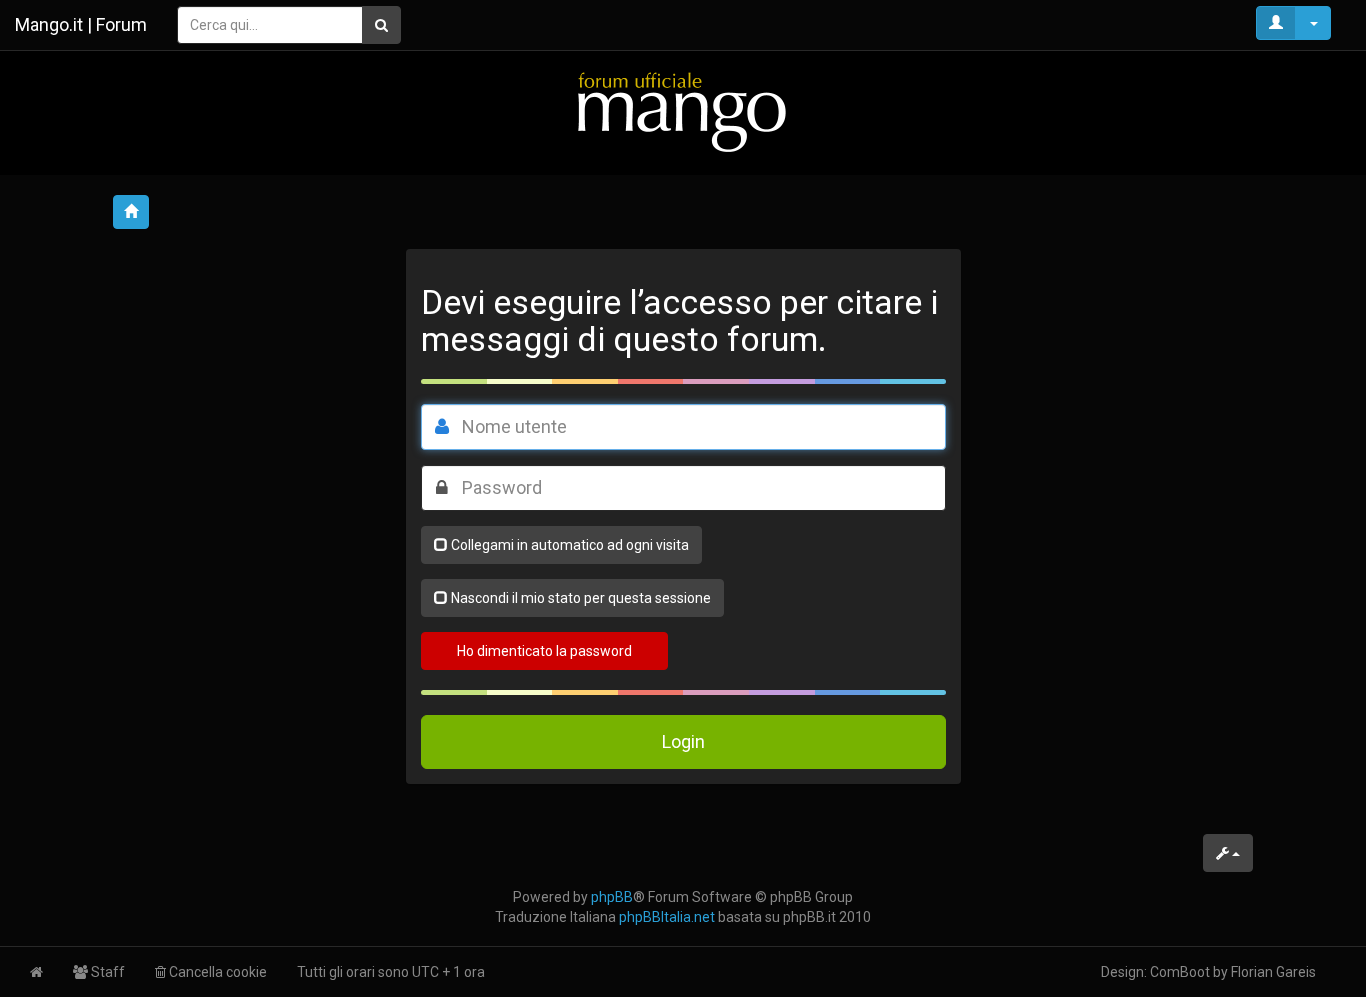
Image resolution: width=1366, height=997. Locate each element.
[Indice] (683, 111)
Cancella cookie (216, 972)
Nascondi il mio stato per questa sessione (581, 598)
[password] (442, 488)
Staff (106, 972)
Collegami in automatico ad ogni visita (570, 545)
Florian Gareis (1273, 972)
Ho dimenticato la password (544, 651)
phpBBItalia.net (667, 917)
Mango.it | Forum (81, 24)
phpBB (612, 897)
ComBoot (1180, 972)
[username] (442, 427)
